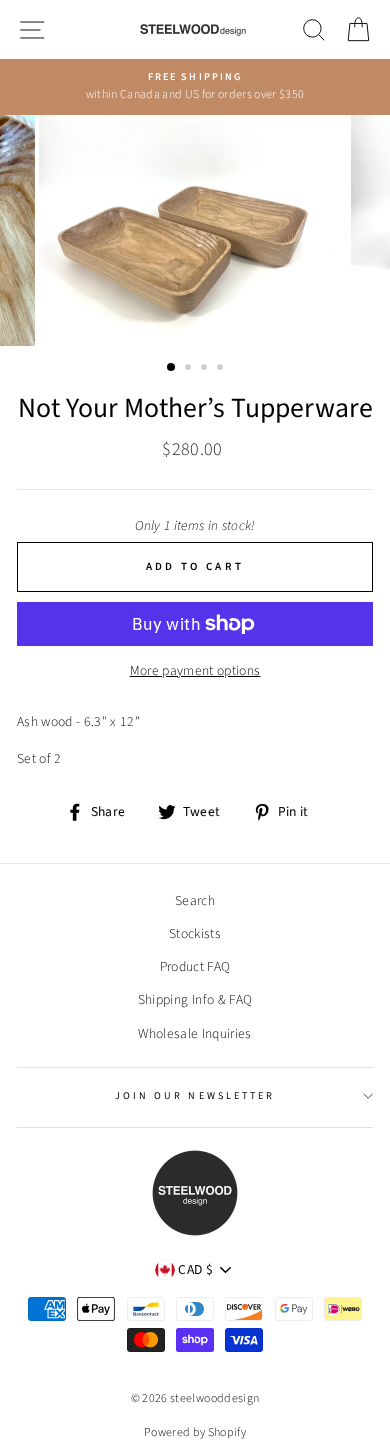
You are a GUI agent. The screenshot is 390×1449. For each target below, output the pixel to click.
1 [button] (172, 368)
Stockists (195, 933)
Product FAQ (195, 966)
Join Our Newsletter (195, 1096)
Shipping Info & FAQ (195, 999)
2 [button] (190, 369)
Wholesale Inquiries (194, 1033)
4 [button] (222, 369)
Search (195, 900)
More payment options (195, 670)
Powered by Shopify (195, 1432)
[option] (195, 87)
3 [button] (206, 369)
